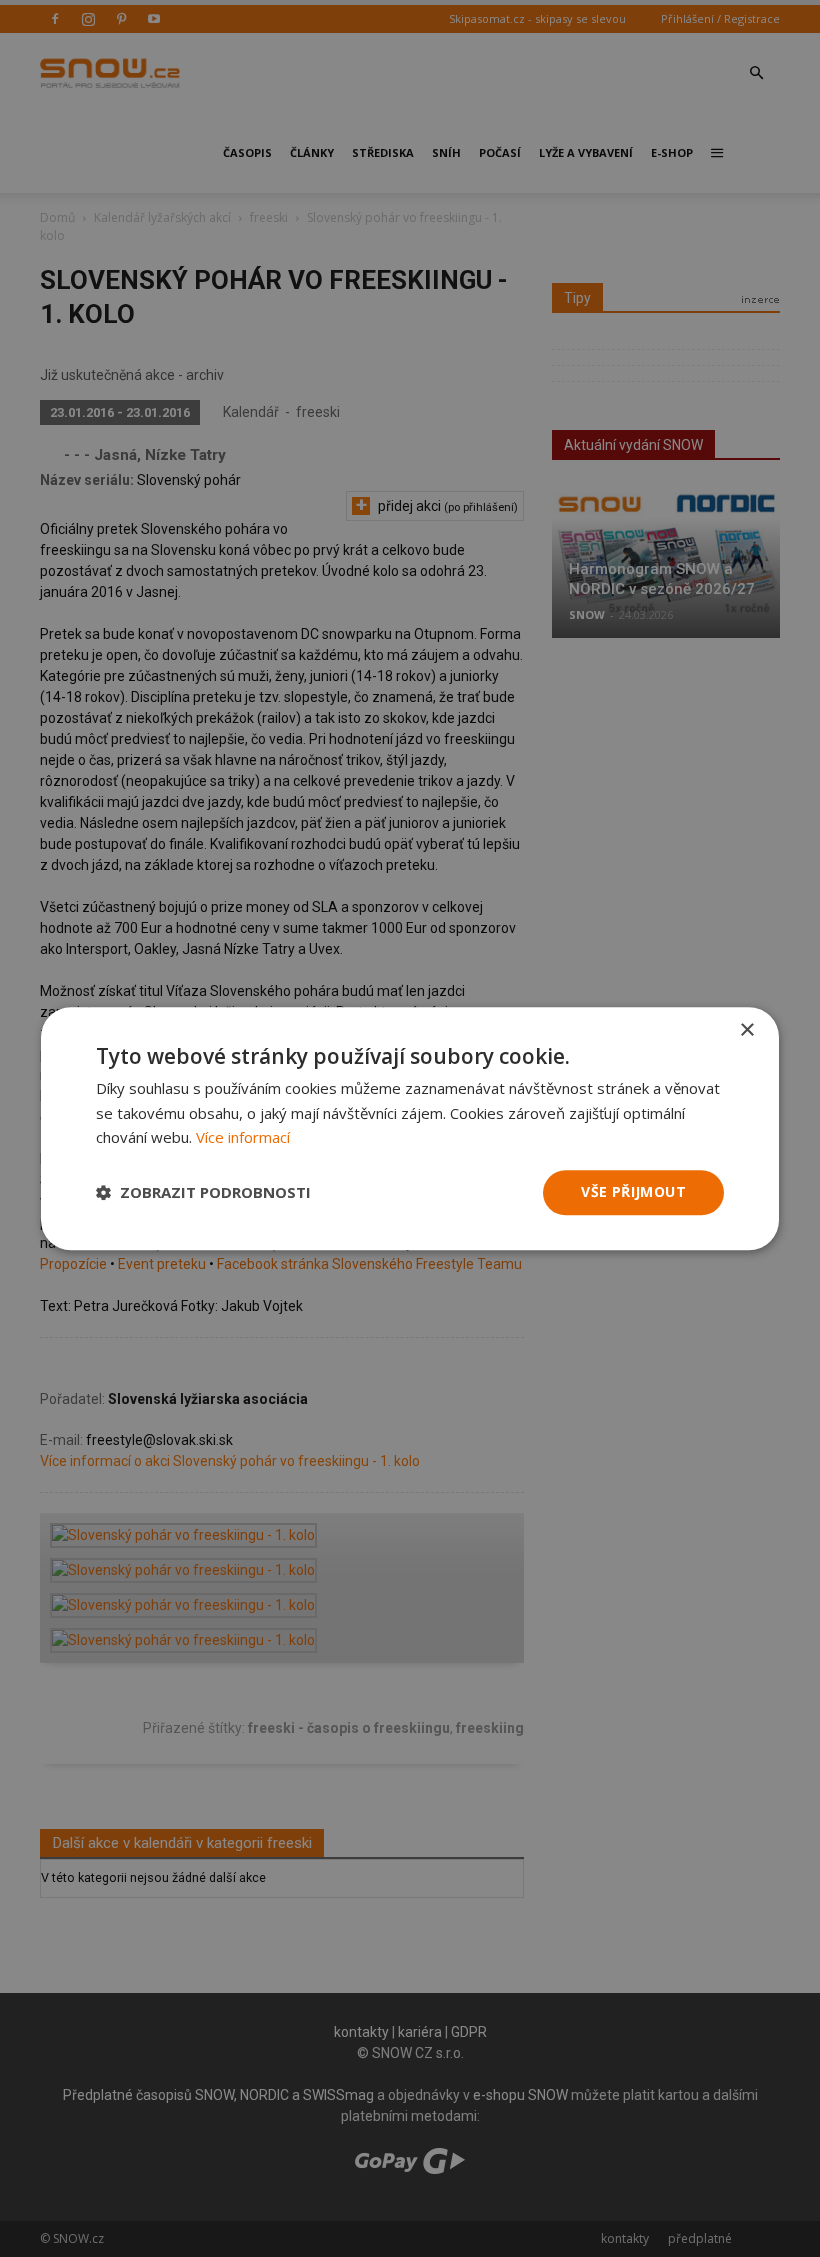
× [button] (746, 1030)
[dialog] (410, 1128)
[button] (203, 1193)
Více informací (243, 1138)
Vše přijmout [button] (633, 1191)
